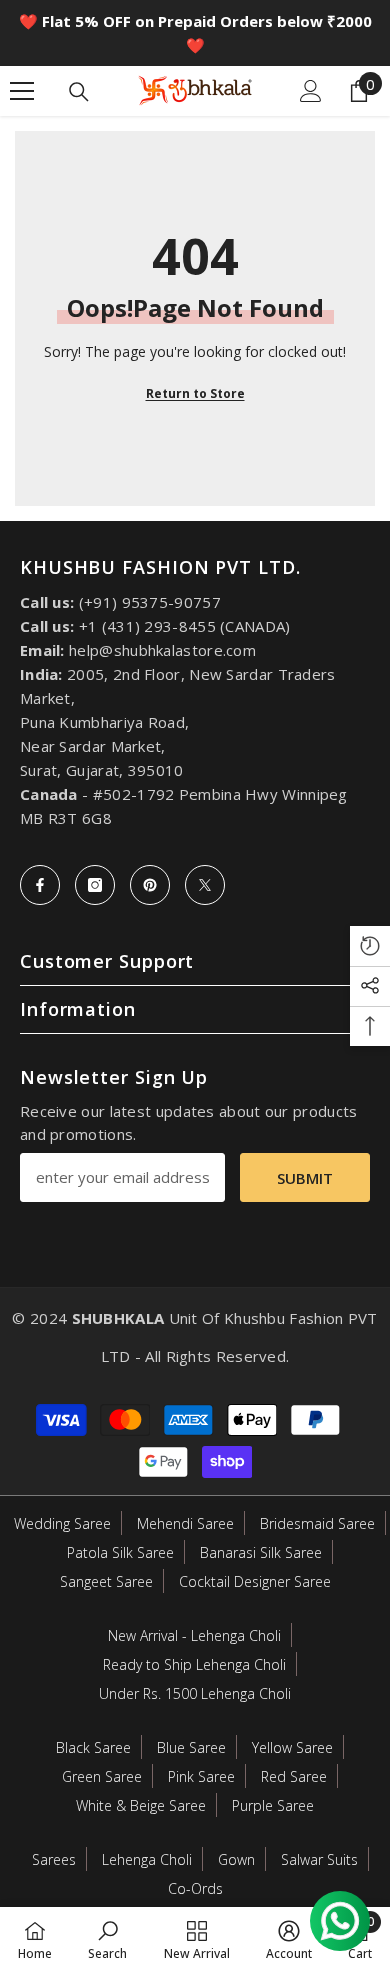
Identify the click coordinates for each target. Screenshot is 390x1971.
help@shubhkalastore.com (162, 650)
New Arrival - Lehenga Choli (194, 1635)
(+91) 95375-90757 (150, 602)
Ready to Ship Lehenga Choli (194, 1664)
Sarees (54, 1859)
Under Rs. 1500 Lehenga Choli (195, 1693)
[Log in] (311, 91)
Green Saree (102, 1776)
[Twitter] (205, 885)
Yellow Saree (292, 1747)
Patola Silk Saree (120, 1552)
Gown (236, 1859)
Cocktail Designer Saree (255, 1581)
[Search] (79, 92)
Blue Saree (191, 1747)
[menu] (22, 91)
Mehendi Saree (185, 1523)
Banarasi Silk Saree (261, 1552)
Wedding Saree (62, 1523)
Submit (305, 1178)
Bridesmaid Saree (317, 1523)
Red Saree (294, 1776)
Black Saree (93, 1747)
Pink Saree (201, 1776)
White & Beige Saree (141, 1805)
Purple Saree (273, 1805)
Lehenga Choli (147, 1859)
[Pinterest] (150, 885)
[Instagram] (95, 885)
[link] (107, 1939)
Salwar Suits (319, 1859)
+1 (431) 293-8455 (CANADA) (185, 626)
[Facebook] (40, 885)
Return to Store (195, 393)
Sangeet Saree (106, 1581)
